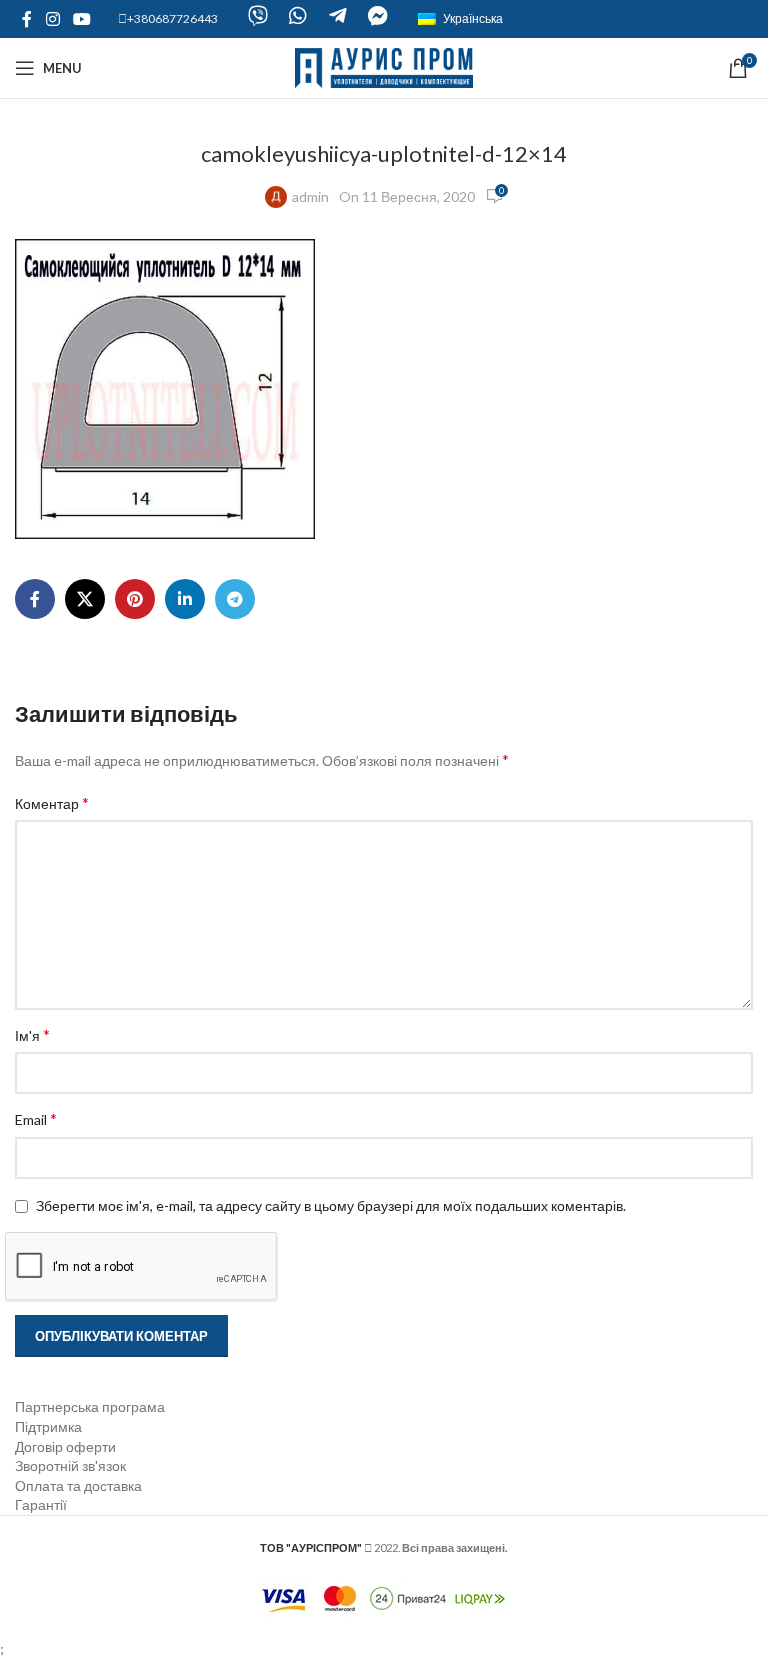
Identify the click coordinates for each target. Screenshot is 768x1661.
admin (310, 196)
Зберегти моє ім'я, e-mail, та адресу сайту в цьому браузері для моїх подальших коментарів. (331, 1205)
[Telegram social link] (235, 599)
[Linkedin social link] (185, 599)
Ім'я (32, 1034)
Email (36, 1118)
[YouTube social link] (81, 19)
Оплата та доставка (78, 1485)
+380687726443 (172, 18)
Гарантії (41, 1504)
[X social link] (85, 599)
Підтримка (48, 1426)
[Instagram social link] (52, 19)
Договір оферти (65, 1446)
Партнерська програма (90, 1406)
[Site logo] (384, 66)
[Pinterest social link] (135, 599)
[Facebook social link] (27, 19)
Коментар (52, 802)
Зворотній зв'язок (70, 1465)
